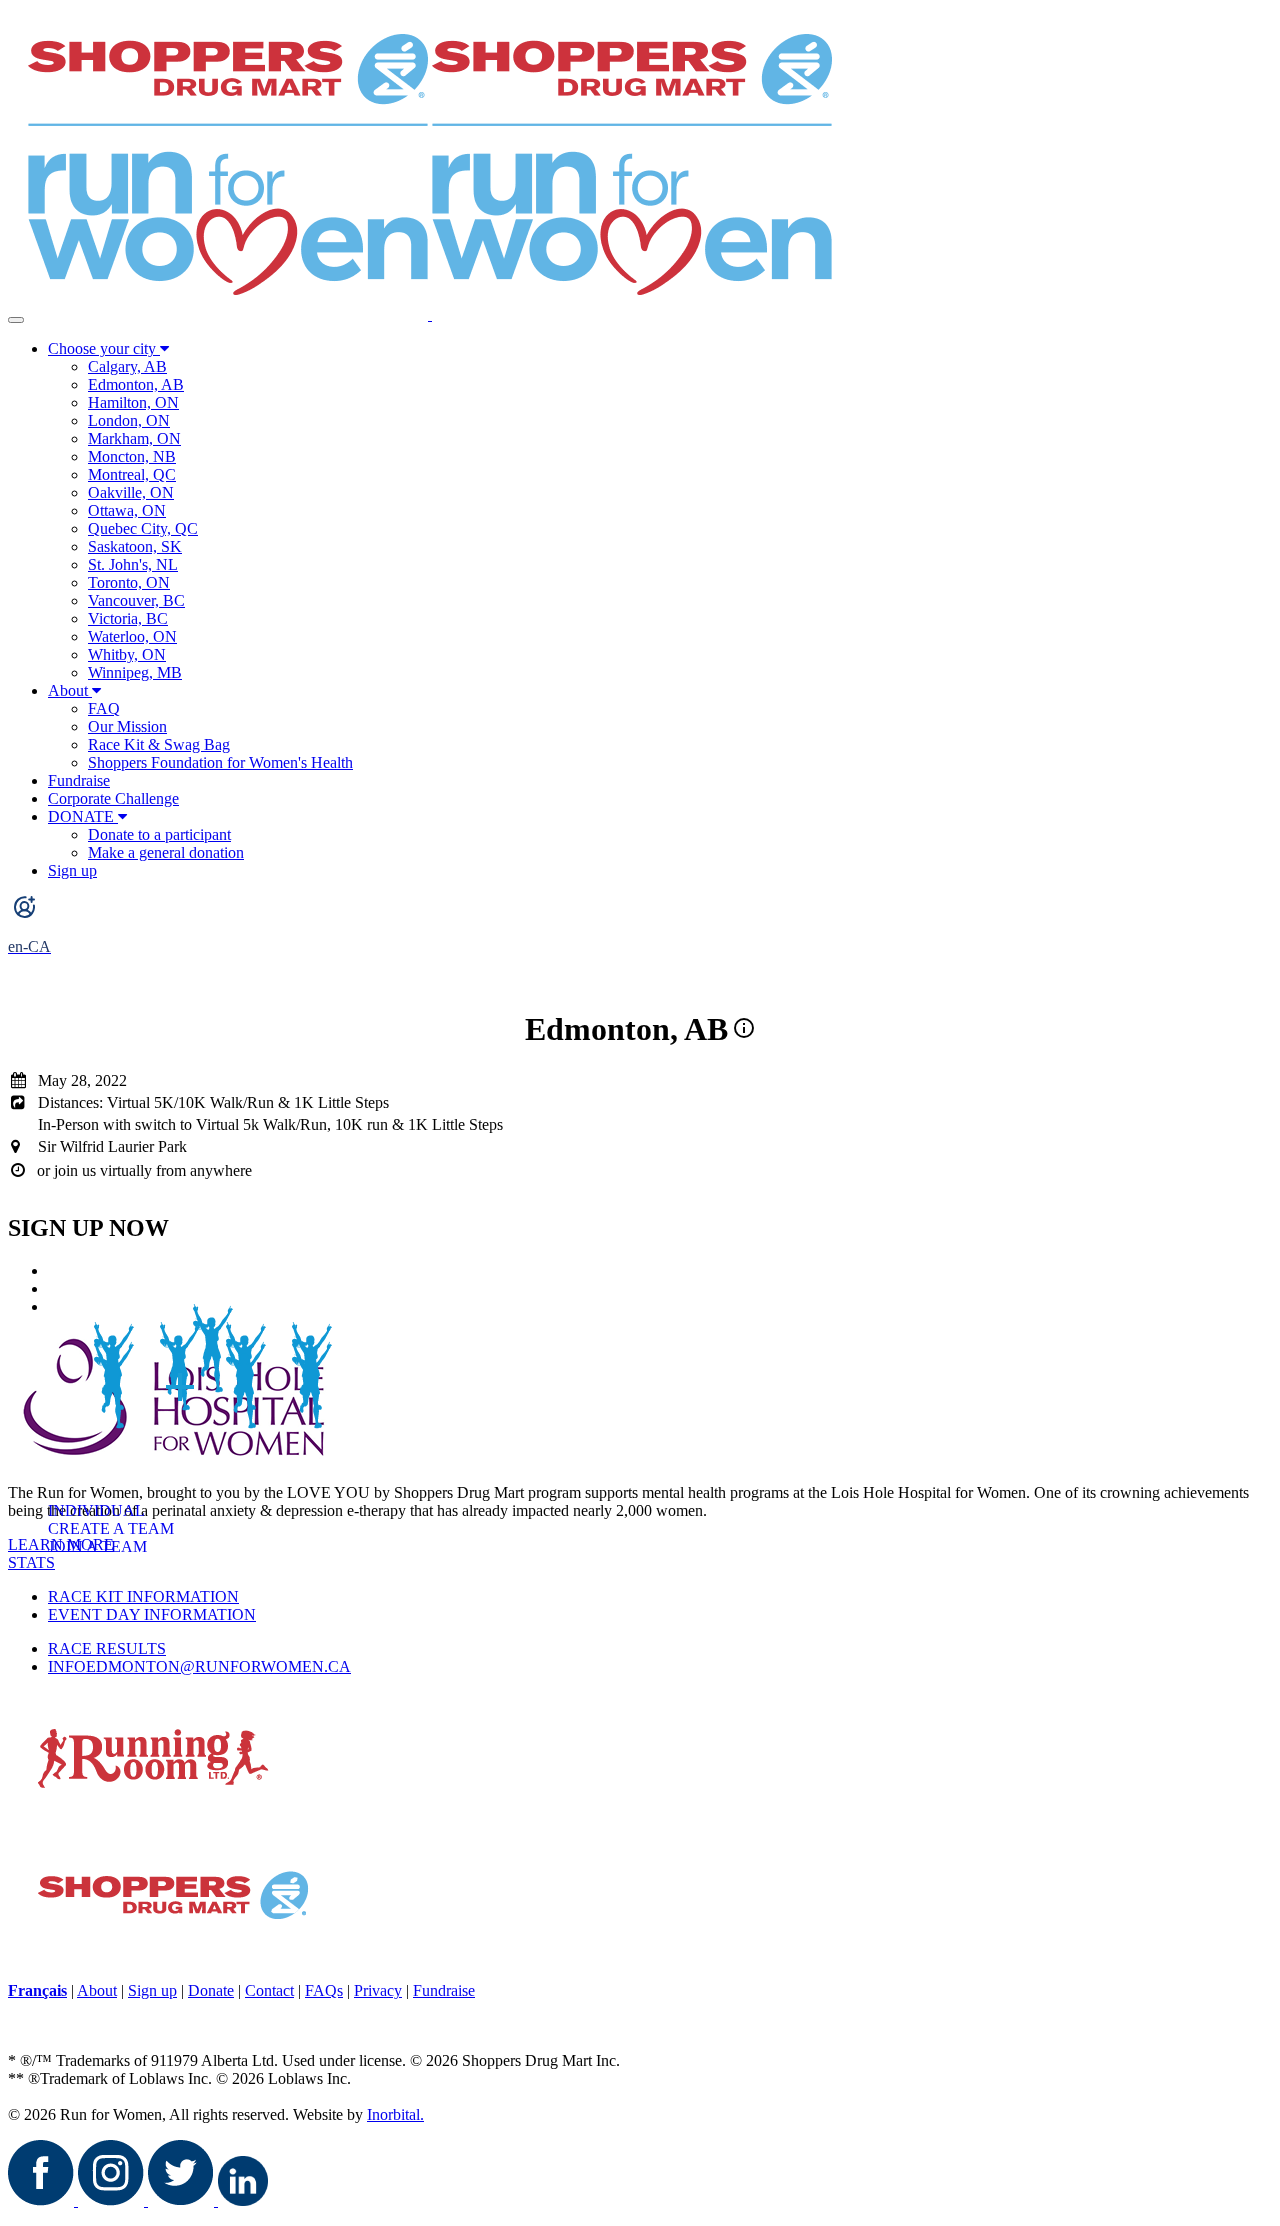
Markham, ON (134, 438)
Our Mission (127, 726)
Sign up (72, 870)
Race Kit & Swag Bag (159, 744)
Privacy (378, 1990)
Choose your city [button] (104, 348)
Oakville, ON (131, 492)
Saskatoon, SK (135, 546)
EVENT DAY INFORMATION (152, 1614)
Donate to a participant (159, 834)
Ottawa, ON (127, 510)
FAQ (104, 708)
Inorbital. (395, 2114)
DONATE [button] (83, 816)
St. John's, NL (133, 564)
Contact (269, 1990)
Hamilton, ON (133, 402)
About (68, 690)
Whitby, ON (127, 654)
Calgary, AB (127, 366)
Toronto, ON (129, 582)
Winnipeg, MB (135, 672)
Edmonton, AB (136, 384)
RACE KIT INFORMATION (143, 1596)
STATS (31, 1562)
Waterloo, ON (132, 636)
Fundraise (79, 780)
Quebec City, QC (143, 528)
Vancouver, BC (136, 600)
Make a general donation (166, 852)
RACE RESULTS (107, 1648)
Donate (211, 1990)
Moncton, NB (132, 456)
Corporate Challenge (113, 798)
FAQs (324, 1990)
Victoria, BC (128, 618)
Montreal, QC (132, 474)
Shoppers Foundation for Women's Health (220, 762)
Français (37, 1990)
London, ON (129, 420)
